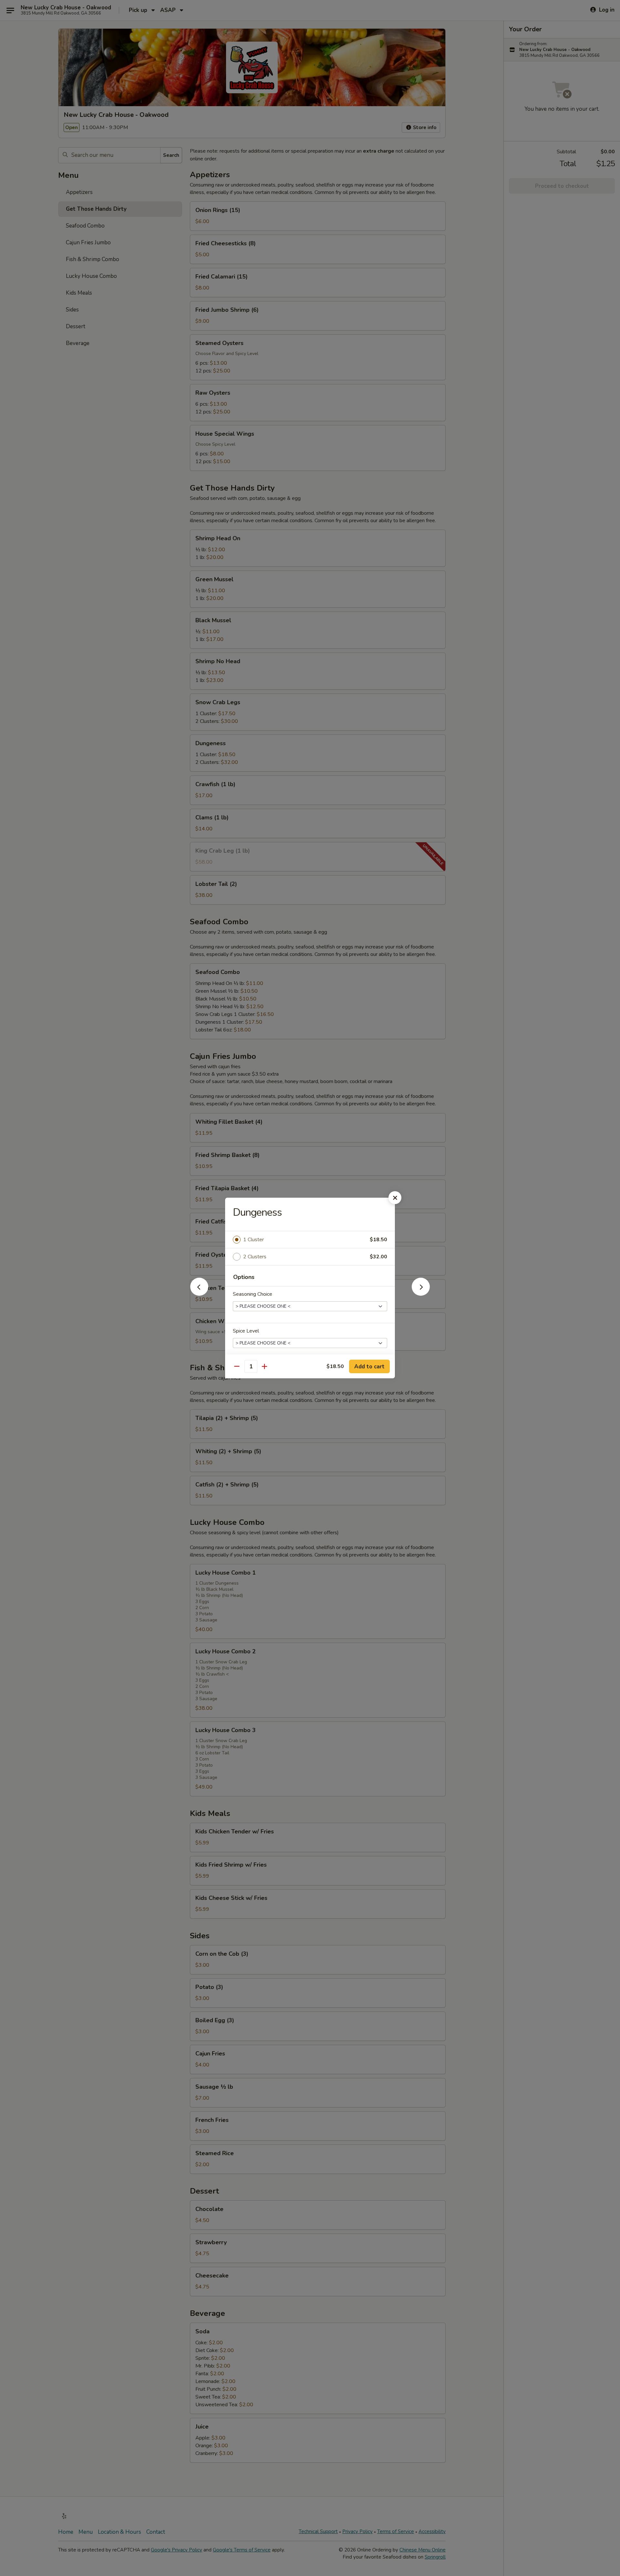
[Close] (395, 1198)
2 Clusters (255, 1257)
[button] (199, 1294)
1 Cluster (253, 1240)
